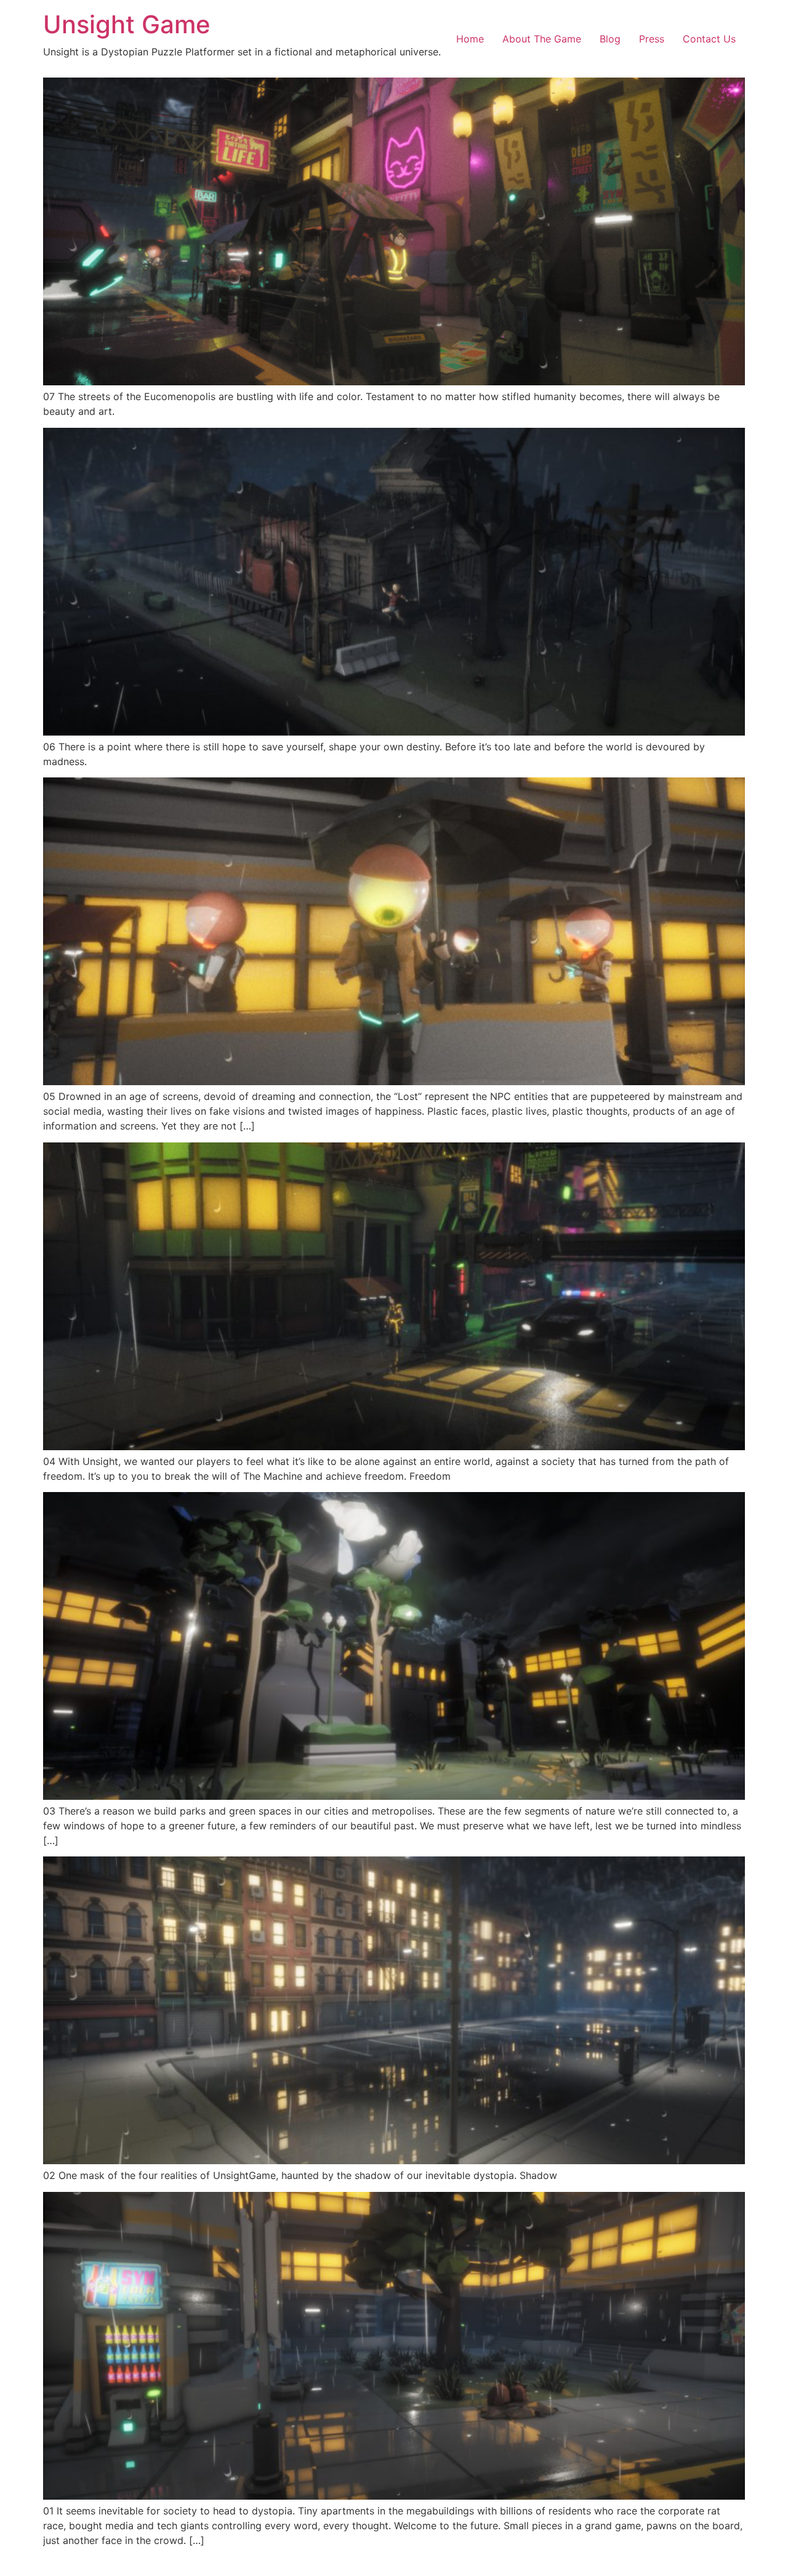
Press (652, 39)
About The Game (542, 39)
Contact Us (709, 39)
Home (470, 39)
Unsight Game (127, 24)
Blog (610, 39)
